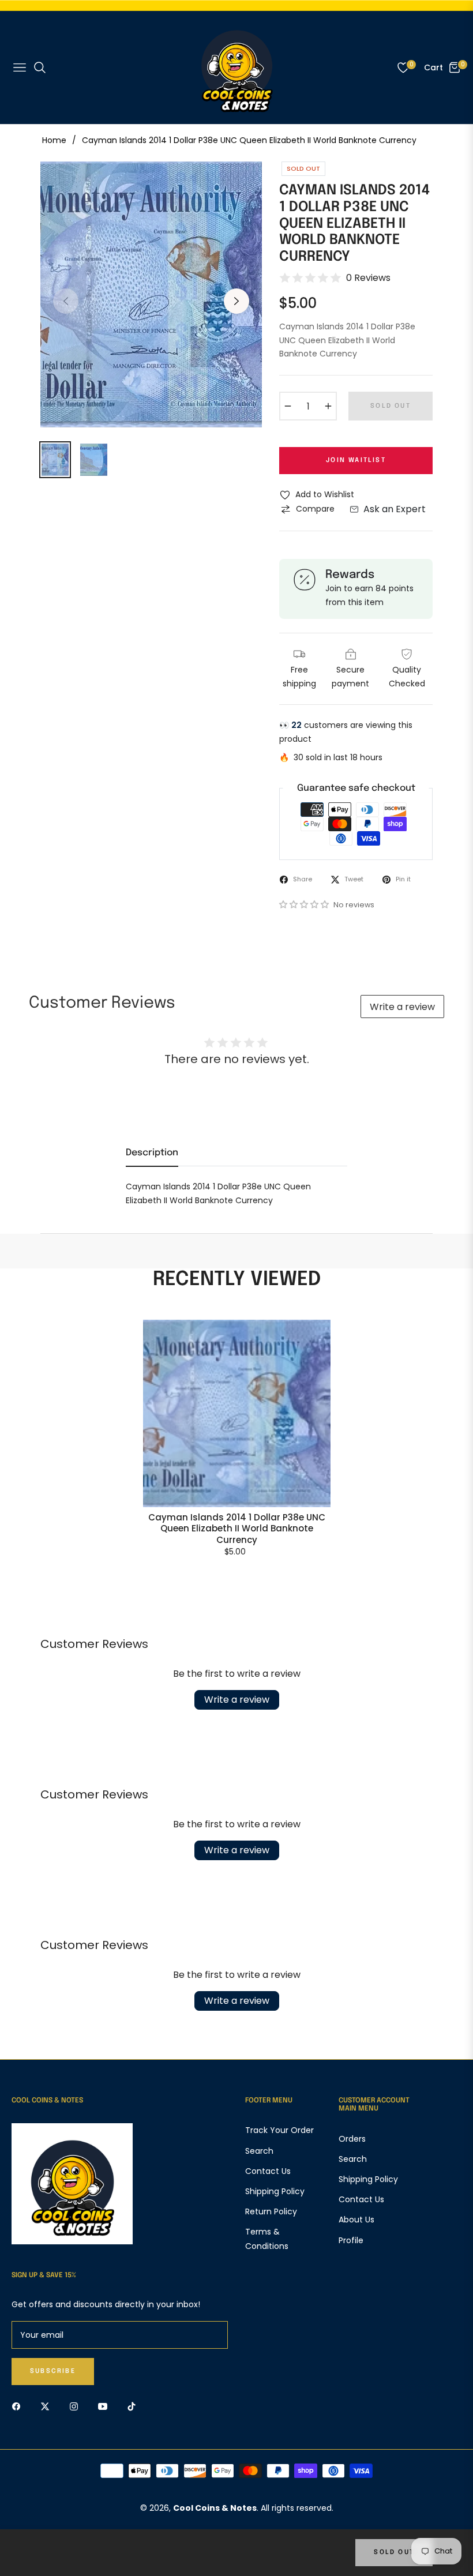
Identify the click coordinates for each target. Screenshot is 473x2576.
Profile (351, 2240)
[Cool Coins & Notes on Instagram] (77, 2406)
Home (54, 140)
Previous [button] (66, 301)
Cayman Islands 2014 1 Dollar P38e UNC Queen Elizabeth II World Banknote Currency (237, 1529)
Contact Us (268, 2171)
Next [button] (236, 301)
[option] (151, 294)
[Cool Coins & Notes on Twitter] (48, 2406)
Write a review (402, 1007)
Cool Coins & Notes (215, 2508)
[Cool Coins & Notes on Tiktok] (134, 2406)
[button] (305, 904)
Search (259, 2151)
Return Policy (271, 2211)
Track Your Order (279, 2130)
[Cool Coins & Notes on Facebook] (19, 2406)
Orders (352, 2139)
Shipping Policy (275, 2191)
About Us (356, 2220)
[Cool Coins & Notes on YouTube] (106, 2406)
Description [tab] (152, 1153)
